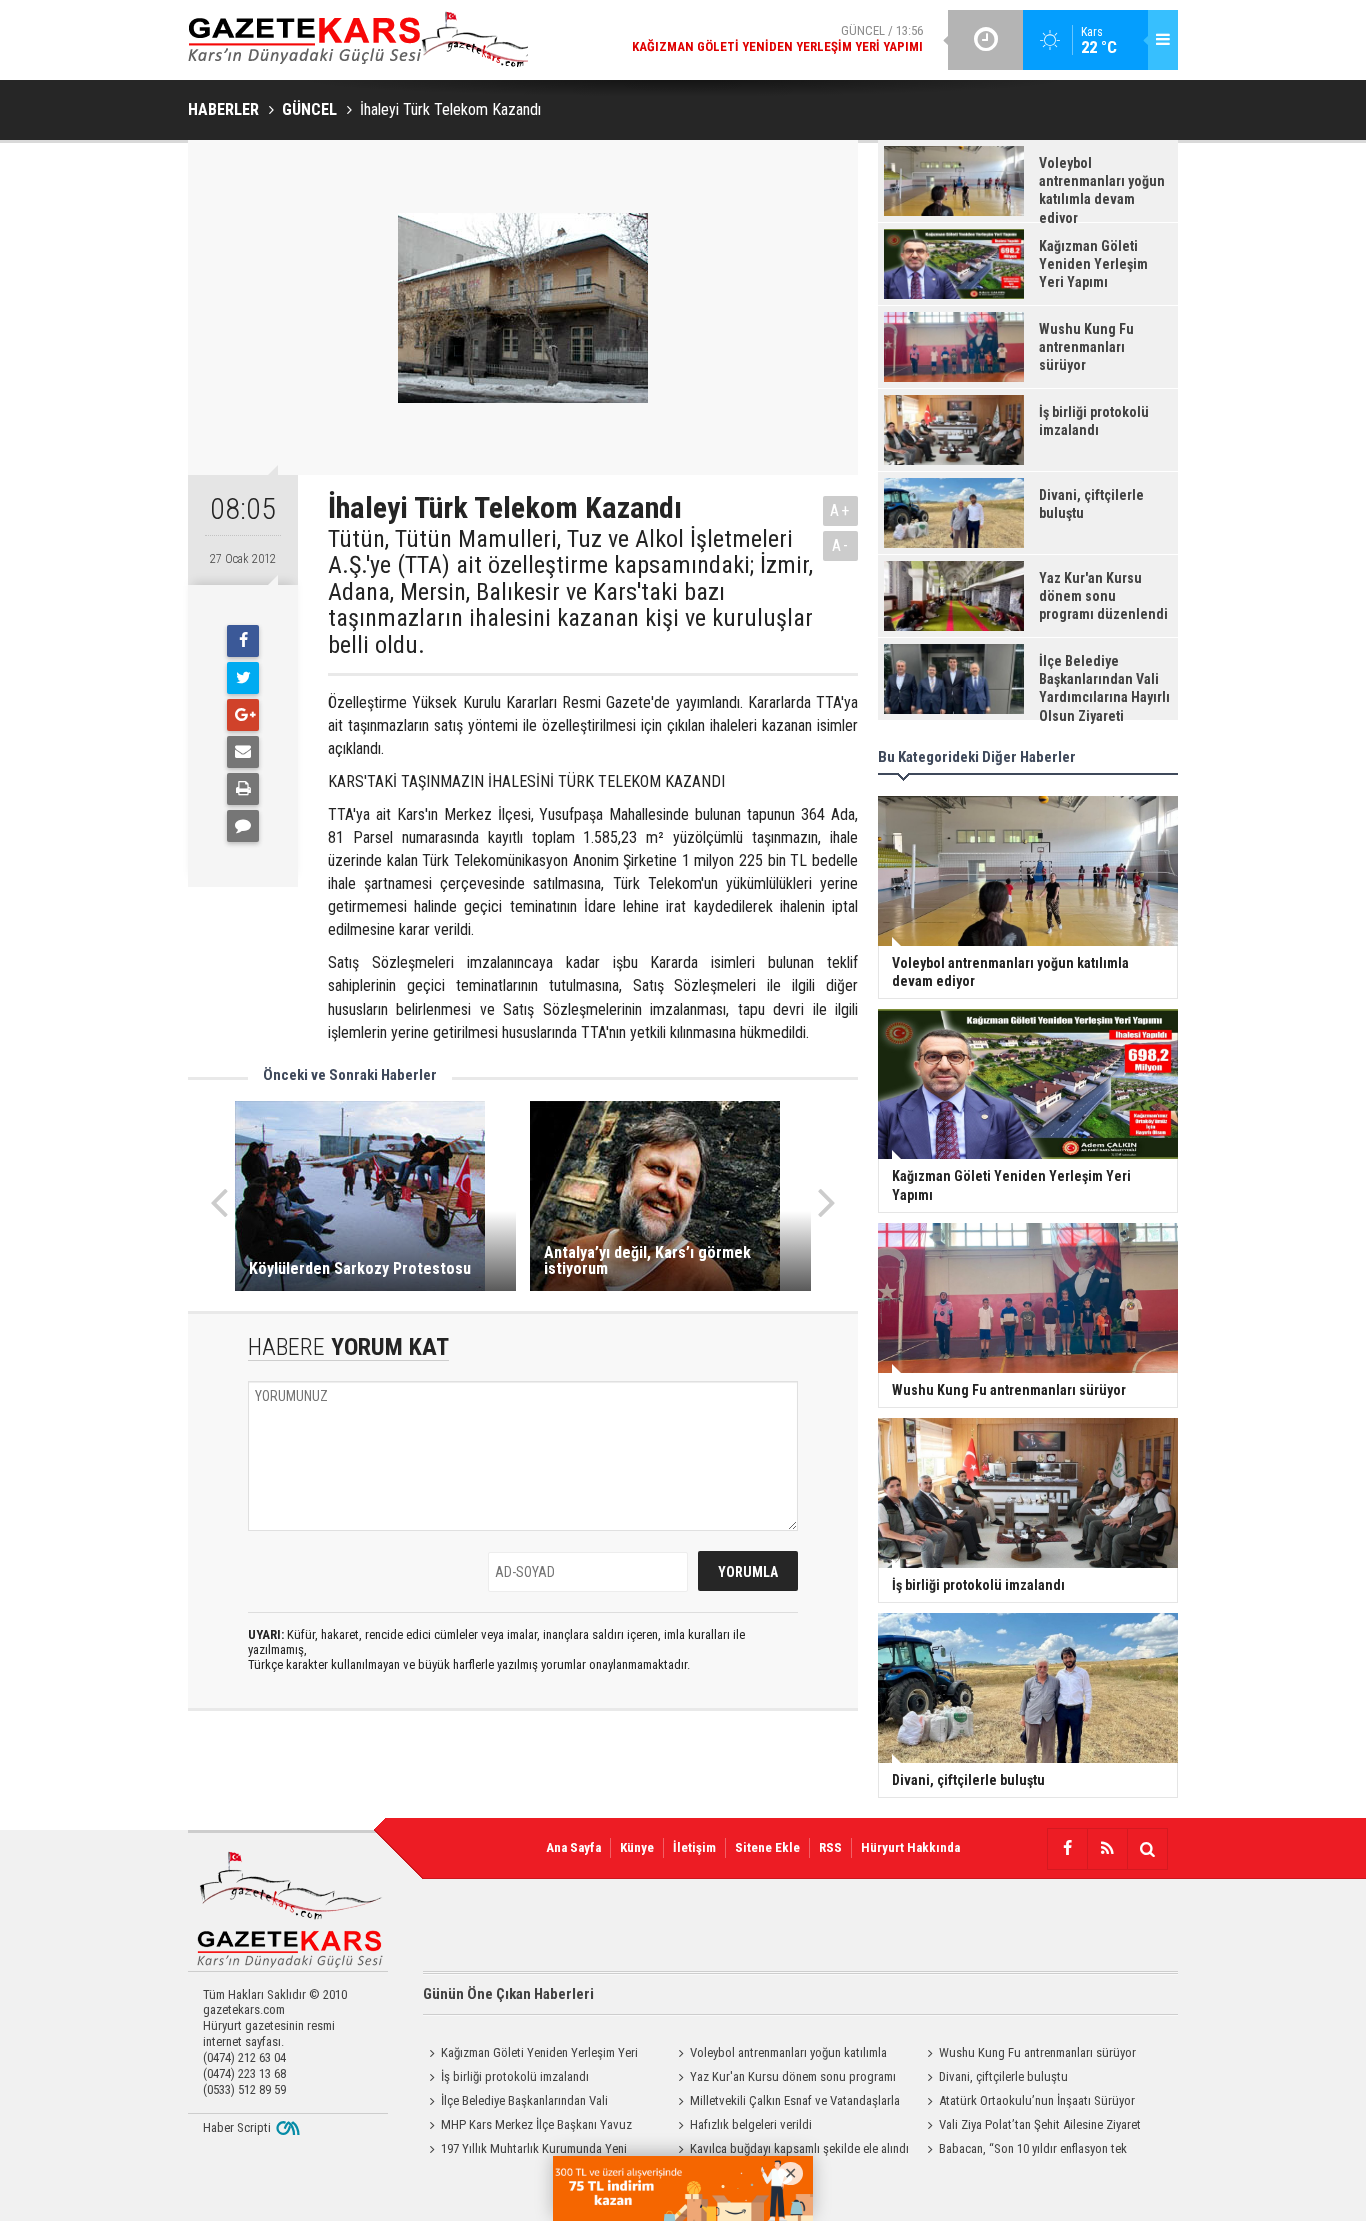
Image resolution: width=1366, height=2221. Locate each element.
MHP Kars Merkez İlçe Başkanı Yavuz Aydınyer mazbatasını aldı (527, 2127)
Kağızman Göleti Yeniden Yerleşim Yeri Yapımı (530, 2055)
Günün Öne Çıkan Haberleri (508, 1994)
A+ (840, 510)
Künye (637, 1847)
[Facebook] (243, 641)
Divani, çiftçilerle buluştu (1003, 2076)
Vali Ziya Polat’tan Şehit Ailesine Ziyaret (1040, 2124)
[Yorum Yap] (243, 826)
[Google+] (243, 715)
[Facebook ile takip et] (1067, 1849)
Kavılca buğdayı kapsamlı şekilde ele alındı (799, 2148)
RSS (830, 1847)
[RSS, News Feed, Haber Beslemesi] (1107, 1849)
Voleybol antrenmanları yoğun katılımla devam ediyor (779, 2055)
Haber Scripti (237, 2127)
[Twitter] (243, 678)
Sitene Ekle (767, 1847)
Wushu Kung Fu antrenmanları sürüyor (1037, 2052)
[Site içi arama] (1147, 1849)
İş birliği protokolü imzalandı (515, 2076)
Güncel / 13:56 (777, 38)
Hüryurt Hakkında (910, 1847)
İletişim (694, 1847)
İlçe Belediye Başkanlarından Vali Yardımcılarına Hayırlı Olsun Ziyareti (515, 2103)
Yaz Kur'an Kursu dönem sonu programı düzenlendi (784, 2079)
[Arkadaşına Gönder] (243, 752)
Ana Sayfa (573, 1847)
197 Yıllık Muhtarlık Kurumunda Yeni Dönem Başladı (525, 2151)
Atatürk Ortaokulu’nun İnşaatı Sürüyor (1037, 2100)
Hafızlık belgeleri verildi (751, 2124)
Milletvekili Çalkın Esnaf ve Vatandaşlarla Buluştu (786, 2103)
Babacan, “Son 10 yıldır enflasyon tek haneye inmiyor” (1024, 2151)
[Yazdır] (243, 789)
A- (841, 545)
